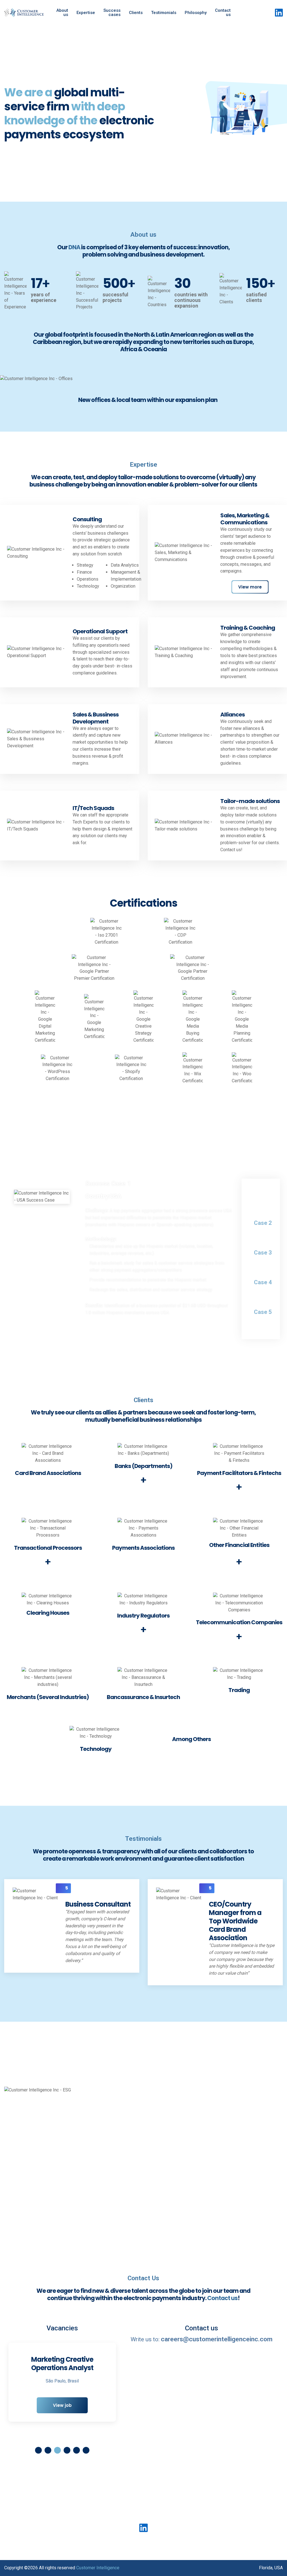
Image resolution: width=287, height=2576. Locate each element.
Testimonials (164, 13)
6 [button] (86, 2450)
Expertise (86, 13)
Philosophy (196, 13)
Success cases (112, 12)
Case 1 (263, 1193)
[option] (143, 113)
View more (250, 587)
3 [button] (57, 2450)
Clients (136, 13)
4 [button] (67, 2450)
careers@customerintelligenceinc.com (217, 2339)
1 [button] (38, 2450)
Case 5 (263, 1312)
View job (62, 2414)
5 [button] (77, 2450)
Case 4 (263, 1282)
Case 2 (263, 1223)
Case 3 (263, 1253)
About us (62, 12)
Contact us (223, 12)
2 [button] (48, 2450)
